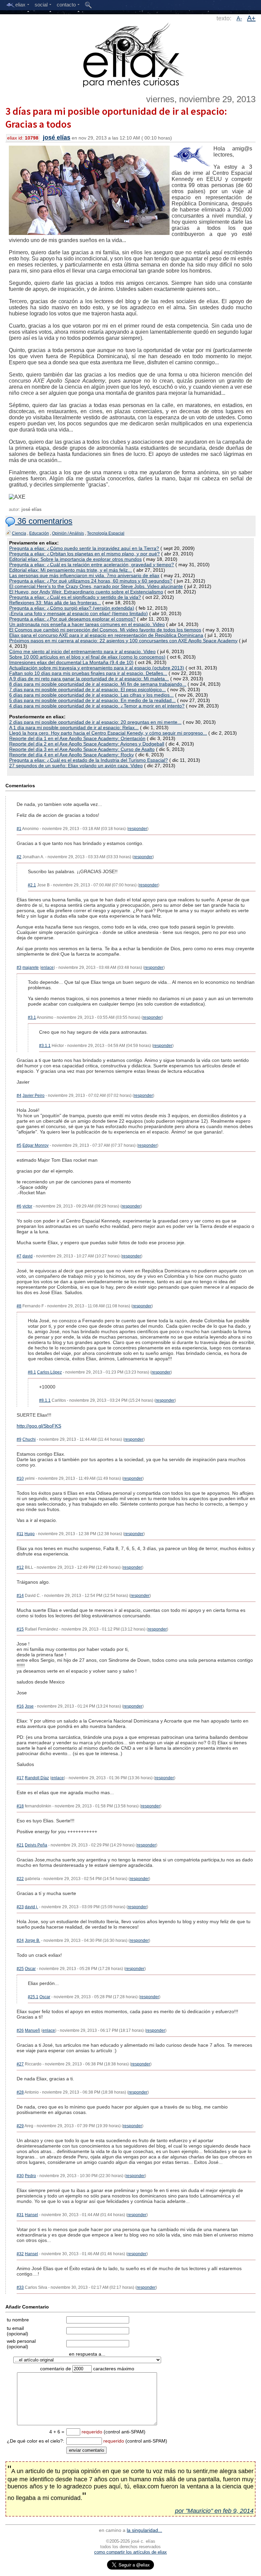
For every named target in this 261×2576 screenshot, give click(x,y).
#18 (20, 1806)
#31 (20, 2215)
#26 (20, 2030)
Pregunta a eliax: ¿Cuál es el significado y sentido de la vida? (75, 597)
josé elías (57, 137)
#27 (20, 2064)
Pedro (30, 2176)
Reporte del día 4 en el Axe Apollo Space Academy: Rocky (72, 755)
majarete (31, 968)
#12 (20, 1567)
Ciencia (19, 533)
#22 (20, 1879)
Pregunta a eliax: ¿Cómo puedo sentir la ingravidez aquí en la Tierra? (84, 548)
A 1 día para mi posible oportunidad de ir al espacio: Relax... (74, 728)
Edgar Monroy (36, 1145)
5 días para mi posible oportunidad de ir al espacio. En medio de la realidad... (92, 700)
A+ (251, 18)
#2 (19, 857)
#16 (20, 1706)
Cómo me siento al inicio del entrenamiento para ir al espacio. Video (82, 651)
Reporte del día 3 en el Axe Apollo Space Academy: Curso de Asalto (82, 749)
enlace (47, 968)
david (28, 1256)
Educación (39, 533)
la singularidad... (144, 2530)
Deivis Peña (36, 1845)
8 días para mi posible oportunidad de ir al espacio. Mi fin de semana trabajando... (98, 684)
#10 (20, 1478)
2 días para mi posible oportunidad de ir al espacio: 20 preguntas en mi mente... (95, 722)
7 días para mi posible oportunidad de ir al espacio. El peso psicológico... (88, 689)
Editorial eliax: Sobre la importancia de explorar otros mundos (75, 559)
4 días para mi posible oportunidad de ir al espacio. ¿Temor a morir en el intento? (97, 706)
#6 (19, 1206)
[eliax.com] (131, 54)
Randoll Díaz (37, 1778)
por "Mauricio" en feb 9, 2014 (214, 2511)
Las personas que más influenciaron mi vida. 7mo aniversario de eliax (84, 575)
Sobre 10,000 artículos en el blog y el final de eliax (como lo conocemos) (87, 657)
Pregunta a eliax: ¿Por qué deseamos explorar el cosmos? (72, 619)
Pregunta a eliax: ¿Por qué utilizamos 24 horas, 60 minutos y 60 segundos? (91, 581)
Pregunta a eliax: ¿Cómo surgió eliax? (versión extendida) (72, 608)
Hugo (30, 1534)
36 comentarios (44, 521)
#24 (20, 1940)
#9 (19, 1439)
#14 (20, 1596)
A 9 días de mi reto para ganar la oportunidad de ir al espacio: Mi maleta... (89, 679)
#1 (19, 829)
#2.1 (32, 885)
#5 (19, 1145)
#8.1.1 (45, 1400)
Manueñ (32, 2030)
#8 (19, 1306)
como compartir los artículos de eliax (130, 2552)
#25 (20, 1969)
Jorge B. (32, 1940)
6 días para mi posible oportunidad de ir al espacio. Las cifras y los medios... (91, 695)
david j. (31, 1907)
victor (27, 1206)
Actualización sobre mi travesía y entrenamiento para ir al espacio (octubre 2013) (97, 668)
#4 (19, 1096)
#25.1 (33, 1997)
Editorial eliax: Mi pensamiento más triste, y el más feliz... (71, 570)
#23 (20, 1907)
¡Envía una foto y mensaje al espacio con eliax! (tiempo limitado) (79, 613)
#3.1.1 (45, 1046)
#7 (19, 1256)
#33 (20, 2287)
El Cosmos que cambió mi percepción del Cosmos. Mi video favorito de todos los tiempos (105, 630)
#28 (20, 2092)
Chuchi (29, 1439)
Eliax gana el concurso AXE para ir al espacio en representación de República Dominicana (106, 635)
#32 (20, 2254)
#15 (20, 1629)
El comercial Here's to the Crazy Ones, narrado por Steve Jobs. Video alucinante (96, 586)
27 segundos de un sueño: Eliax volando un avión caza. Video (76, 766)
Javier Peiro (33, 1096)
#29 (20, 2126)
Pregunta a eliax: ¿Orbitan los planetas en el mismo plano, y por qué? (84, 554)
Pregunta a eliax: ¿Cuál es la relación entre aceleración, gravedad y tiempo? (92, 565)
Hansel (31, 2215)
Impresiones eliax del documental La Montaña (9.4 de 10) (71, 662)
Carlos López (49, 1372)
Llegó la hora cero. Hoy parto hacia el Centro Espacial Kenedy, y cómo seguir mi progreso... (108, 733)
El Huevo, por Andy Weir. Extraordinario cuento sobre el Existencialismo (86, 592)
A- (239, 19)
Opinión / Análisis (68, 533)
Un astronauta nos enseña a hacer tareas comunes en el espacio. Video (87, 624)
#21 (20, 1845)
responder (138, 829)
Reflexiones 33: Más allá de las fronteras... (55, 603)
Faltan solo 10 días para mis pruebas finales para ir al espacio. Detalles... (88, 673)
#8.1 (32, 1372)
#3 (19, 968)
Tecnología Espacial (106, 533)
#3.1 (32, 1017)
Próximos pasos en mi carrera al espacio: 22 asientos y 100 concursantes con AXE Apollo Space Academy (123, 641)
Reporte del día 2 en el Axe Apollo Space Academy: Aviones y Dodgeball (87, 744)
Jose (29, 1706)
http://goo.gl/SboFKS (39, 1426)
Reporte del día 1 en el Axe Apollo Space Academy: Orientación (77, 738)
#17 (20, 1778)
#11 (20, 1534)
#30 (20, 2176)
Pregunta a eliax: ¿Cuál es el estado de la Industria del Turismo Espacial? (89, 760)
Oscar (30, 1969)
